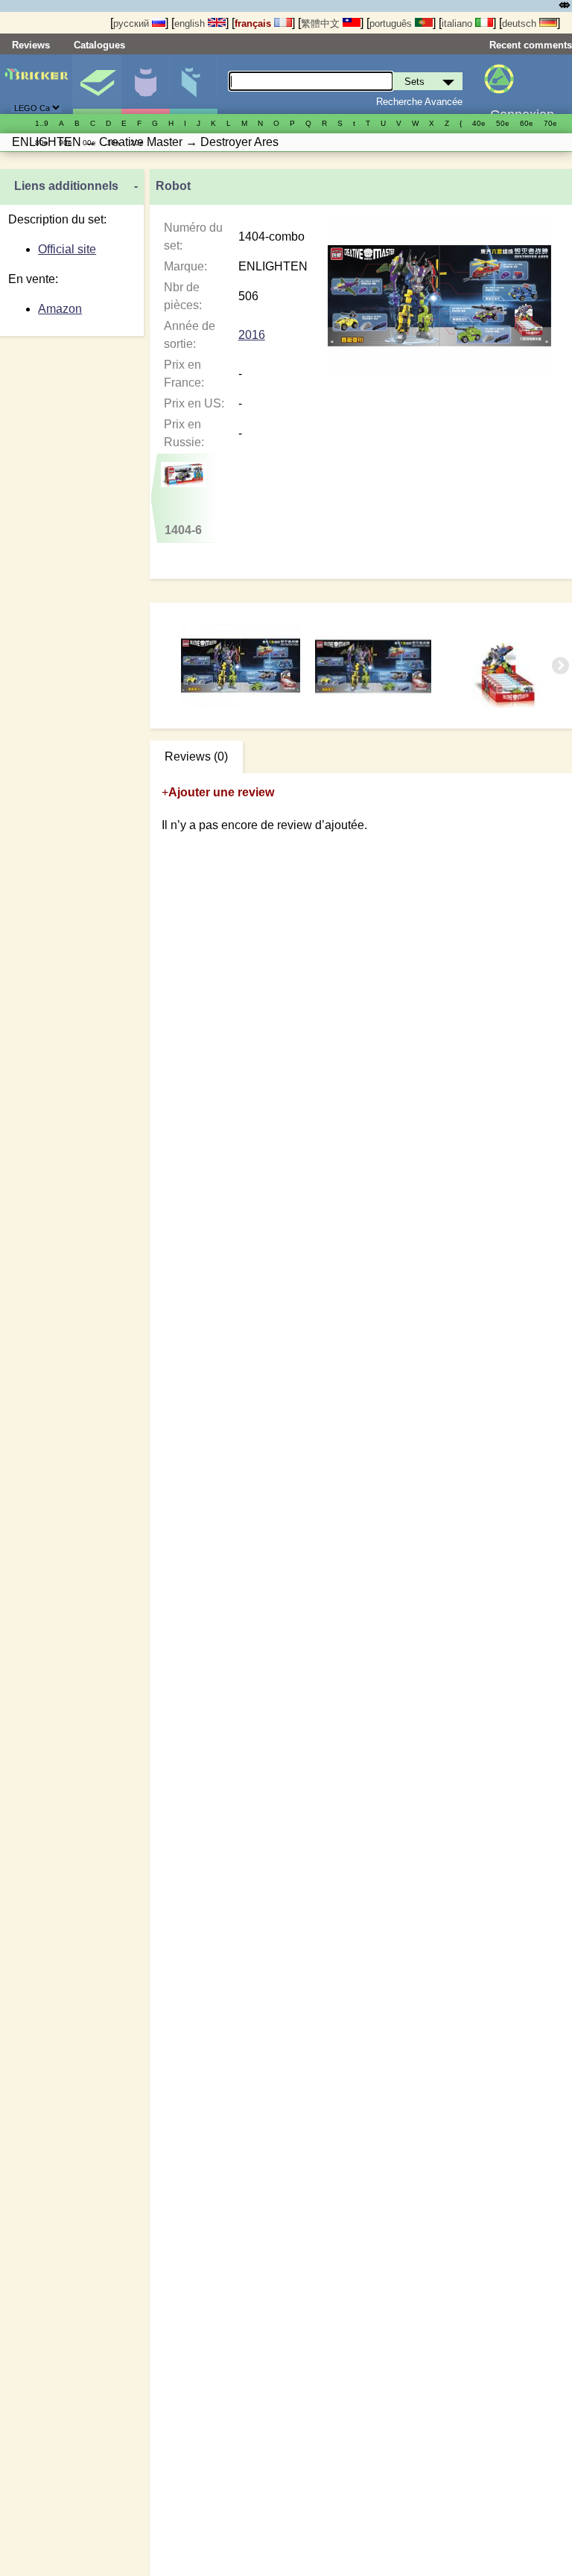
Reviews (31, 45)
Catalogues (99, 45)
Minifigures (145, 84)
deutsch (521, 23)
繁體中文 (322, 23)
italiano (458, 23)
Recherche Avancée (419, 102)
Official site (67, 249)
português (392, 23)
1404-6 (183, 530)
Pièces (194, 84)
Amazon (60, 309)
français (254, 23)
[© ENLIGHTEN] (375, 666)
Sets (97, 84)
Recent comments (531, 45)
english (191, 23)
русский (133, 23)
